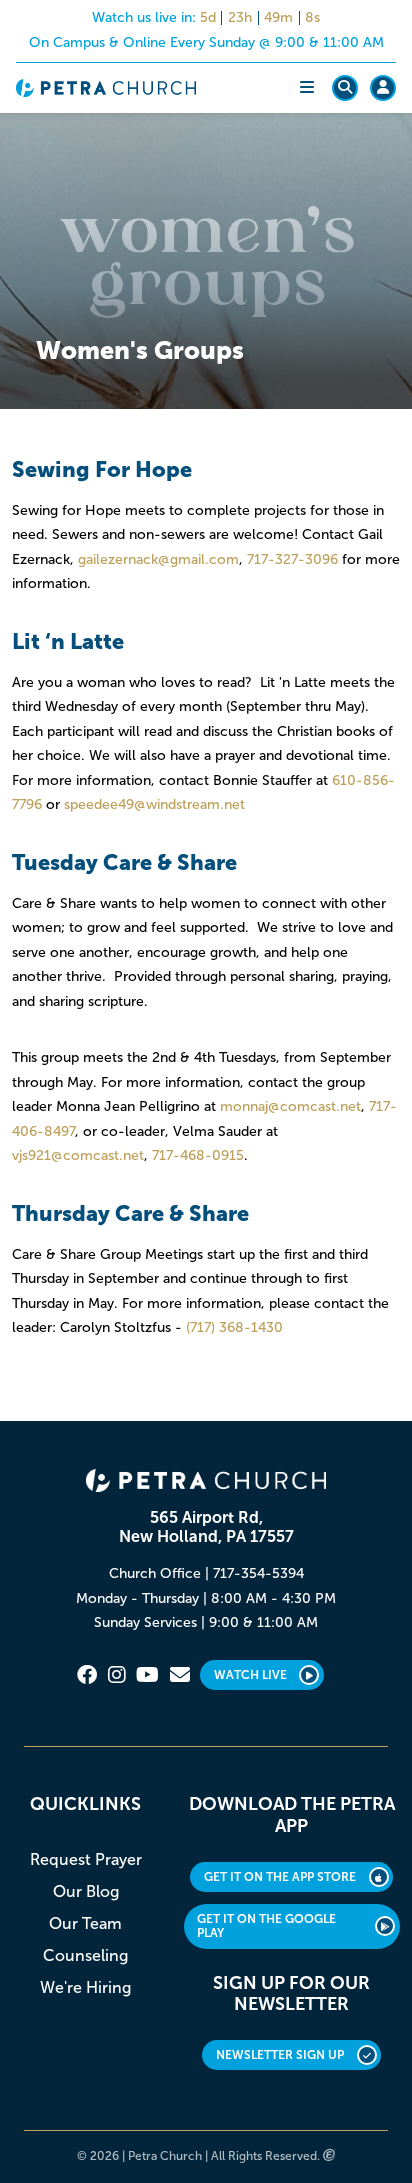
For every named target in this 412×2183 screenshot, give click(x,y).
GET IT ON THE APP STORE (280, 1877)
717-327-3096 (292, 559)
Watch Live (250, 1675)
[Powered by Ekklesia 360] (329, 2156)
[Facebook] (87, 1675)
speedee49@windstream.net (154, 804)
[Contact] (180, 1675)
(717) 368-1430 (234, 1327)
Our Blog (86, 1891)
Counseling (85, 1955)
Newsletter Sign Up (280, 2055)
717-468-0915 (198, 1155)
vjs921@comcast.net (78, 1155)
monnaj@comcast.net (290, 1106)
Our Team (85, 1923)
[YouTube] (147, 1675)
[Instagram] (117, 1675)
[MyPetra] (383, 88)
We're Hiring (85, 1987)
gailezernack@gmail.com (158, 559)
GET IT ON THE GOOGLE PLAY (266, 1926)
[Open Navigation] (307, 88)
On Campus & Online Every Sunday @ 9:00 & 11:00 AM (206, 42)
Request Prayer (86, 1859)
